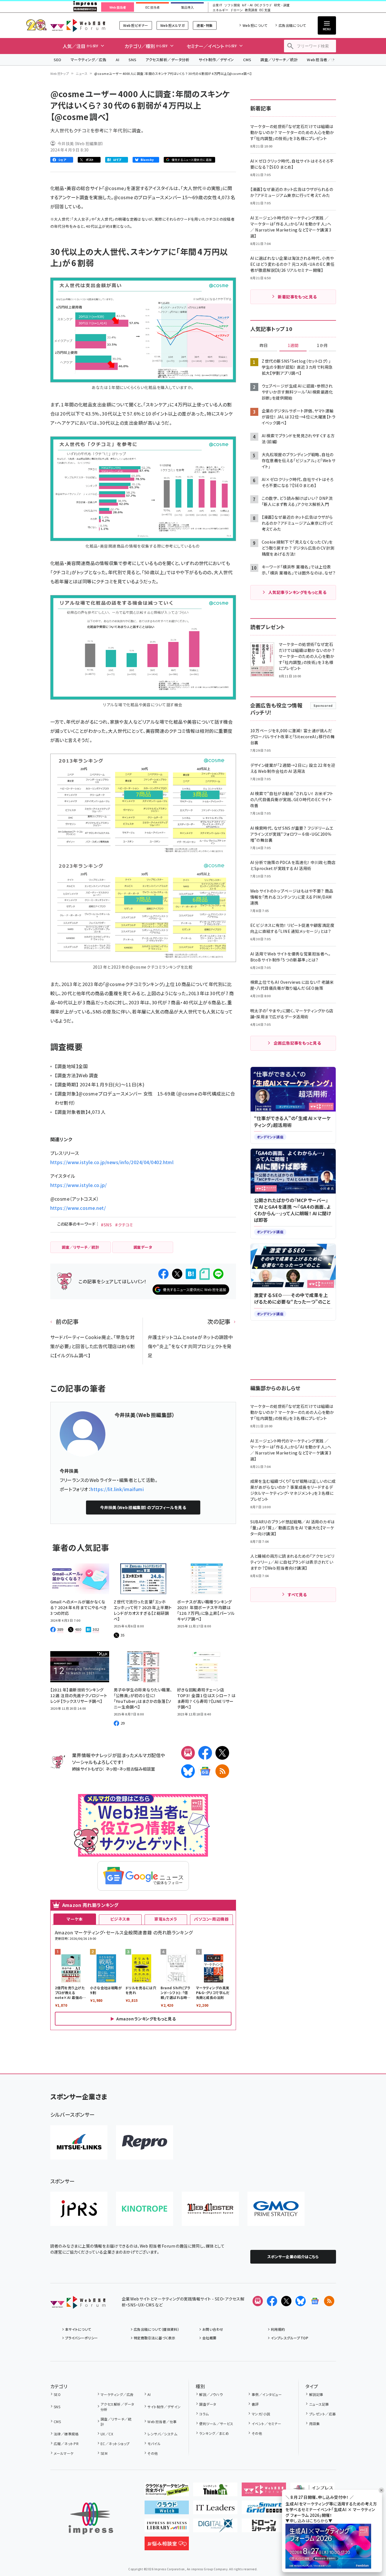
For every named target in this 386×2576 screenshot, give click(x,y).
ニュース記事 (319, 2404)
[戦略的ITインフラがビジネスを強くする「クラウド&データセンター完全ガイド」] (167, 2492)
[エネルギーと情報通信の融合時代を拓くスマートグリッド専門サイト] (264, 2510)
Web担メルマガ (172, 25)
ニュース (82, 73)
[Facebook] (205, 1753)
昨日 (264, 346)
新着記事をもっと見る (297, 297)
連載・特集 (205, 25)
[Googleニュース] (205, 1771)
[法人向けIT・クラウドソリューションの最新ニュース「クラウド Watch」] (167, 2510)
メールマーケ (64, 2453)
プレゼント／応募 (322, 2414)
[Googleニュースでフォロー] (315, 2301)
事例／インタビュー (267, 2394)
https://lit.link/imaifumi (117, 1489)
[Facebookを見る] (272, 2301)
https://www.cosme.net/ (78, 1208)
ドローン (237, 10)
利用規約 (278, 2329)
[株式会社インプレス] (91, 2518)
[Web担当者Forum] (78, 2304)
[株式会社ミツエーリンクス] (79, 2142)
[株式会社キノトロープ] (145, 2209)
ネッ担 (111, 1769)
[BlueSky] (188, 1771)
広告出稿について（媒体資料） (157, 2329)
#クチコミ (124, 1225)
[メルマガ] (188, 1753)
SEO (58, 60)
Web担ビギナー (136, 25)
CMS (247, 60)
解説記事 (316, 2394)
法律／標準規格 (66, 2434)
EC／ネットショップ (115, 2444)
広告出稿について (292, 25)
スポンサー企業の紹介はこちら (293, 2257)
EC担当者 (152, 7)
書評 (255, 2404)
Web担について (255, 25)
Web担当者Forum (78, 25)
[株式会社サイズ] (210, 2209)
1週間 (293, 346)
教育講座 (251, 10)
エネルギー (220, 10)
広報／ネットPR (66, 2444)
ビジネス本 (120, 1919)
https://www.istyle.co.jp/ (79, 1185)
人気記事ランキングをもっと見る (297, 592)
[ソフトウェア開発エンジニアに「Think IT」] (215, 2492)
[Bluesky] (301, 2301)
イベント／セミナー (266, 2424)
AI (118, 60)
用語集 (314, 2424)
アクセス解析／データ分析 (167, 60)
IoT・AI (247, 5)
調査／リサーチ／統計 (279, 60)
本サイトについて (78, 2329)
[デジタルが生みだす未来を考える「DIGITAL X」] (215, 2528)
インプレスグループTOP (290, 2338)
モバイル (154, 2444)
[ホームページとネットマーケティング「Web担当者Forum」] (264, 2492)
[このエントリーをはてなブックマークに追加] (191, 1274)
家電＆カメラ (166, 1919)
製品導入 (187, 7)
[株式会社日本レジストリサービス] (79, 2209)
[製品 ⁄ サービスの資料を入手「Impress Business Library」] (167, 2528)
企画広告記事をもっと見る (297, 1043)
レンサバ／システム (162, 2434)
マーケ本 (75, 1919)
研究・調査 (282, 5)
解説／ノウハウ (211, 2394)
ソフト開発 (232, 5)
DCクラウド (263, 5)
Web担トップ (60, 73)
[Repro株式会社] (145, 2142)
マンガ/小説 (261, 2414)
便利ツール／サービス (216, 2424)
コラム (204, 2414)
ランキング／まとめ (214, 2433)
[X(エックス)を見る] (286, 2301)
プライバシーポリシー (82, 2338)
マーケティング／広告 (89, 60)
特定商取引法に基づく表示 (155, 2338)
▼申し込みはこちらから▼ (309, 2521)
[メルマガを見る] (258, 2301)
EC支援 (265, 10)
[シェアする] (163, 1274)
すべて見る (297, 1595)
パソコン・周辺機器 (211, 1919)
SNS (132, 60)
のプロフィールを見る (143, 1507)
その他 (153, 2453)
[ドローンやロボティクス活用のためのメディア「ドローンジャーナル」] (264, 2528)
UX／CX (107, 2434)
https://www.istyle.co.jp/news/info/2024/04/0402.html (112, 1162)
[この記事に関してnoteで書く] (205, 1274)
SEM (104, 2453)
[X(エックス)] (222, 1753)
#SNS (106, 1225)
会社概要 (209, 2338)
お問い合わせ (213, 2329)
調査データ (208, 2404)
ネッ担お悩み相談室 (137, 1769)
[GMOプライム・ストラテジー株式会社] (276, 2209)
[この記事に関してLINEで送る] (218, 1274)
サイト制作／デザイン (216, 60)
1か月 (322, 346)
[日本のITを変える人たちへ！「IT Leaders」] (215, 2510)
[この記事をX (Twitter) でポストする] (177, 1274)
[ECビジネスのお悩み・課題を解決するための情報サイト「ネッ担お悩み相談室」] (167, 2546)
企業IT (217, 5)
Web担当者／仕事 (323, 60)
